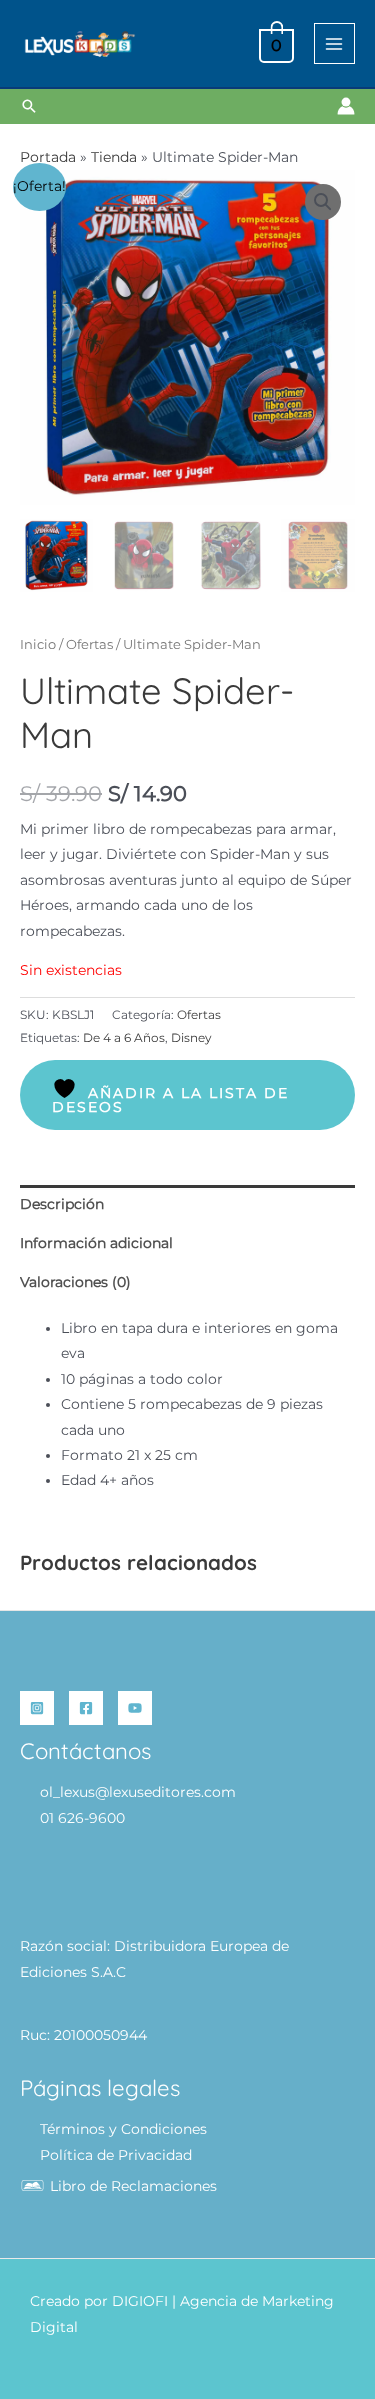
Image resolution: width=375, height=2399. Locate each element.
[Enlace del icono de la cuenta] (346, 106)
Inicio (38, 644)
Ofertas (89, 644)
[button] (29, 106)
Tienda (114, 157)
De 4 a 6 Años (124, 1037)
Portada (48, 157)
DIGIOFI (140, 2301)
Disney (191, 1037)
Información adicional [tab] (96, 1243)
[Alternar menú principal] (334, 43)
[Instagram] (37, 1708)
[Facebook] (86, 1708)
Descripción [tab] (62, 1204)
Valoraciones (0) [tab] (75, 1282)
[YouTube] (135, 1708)
